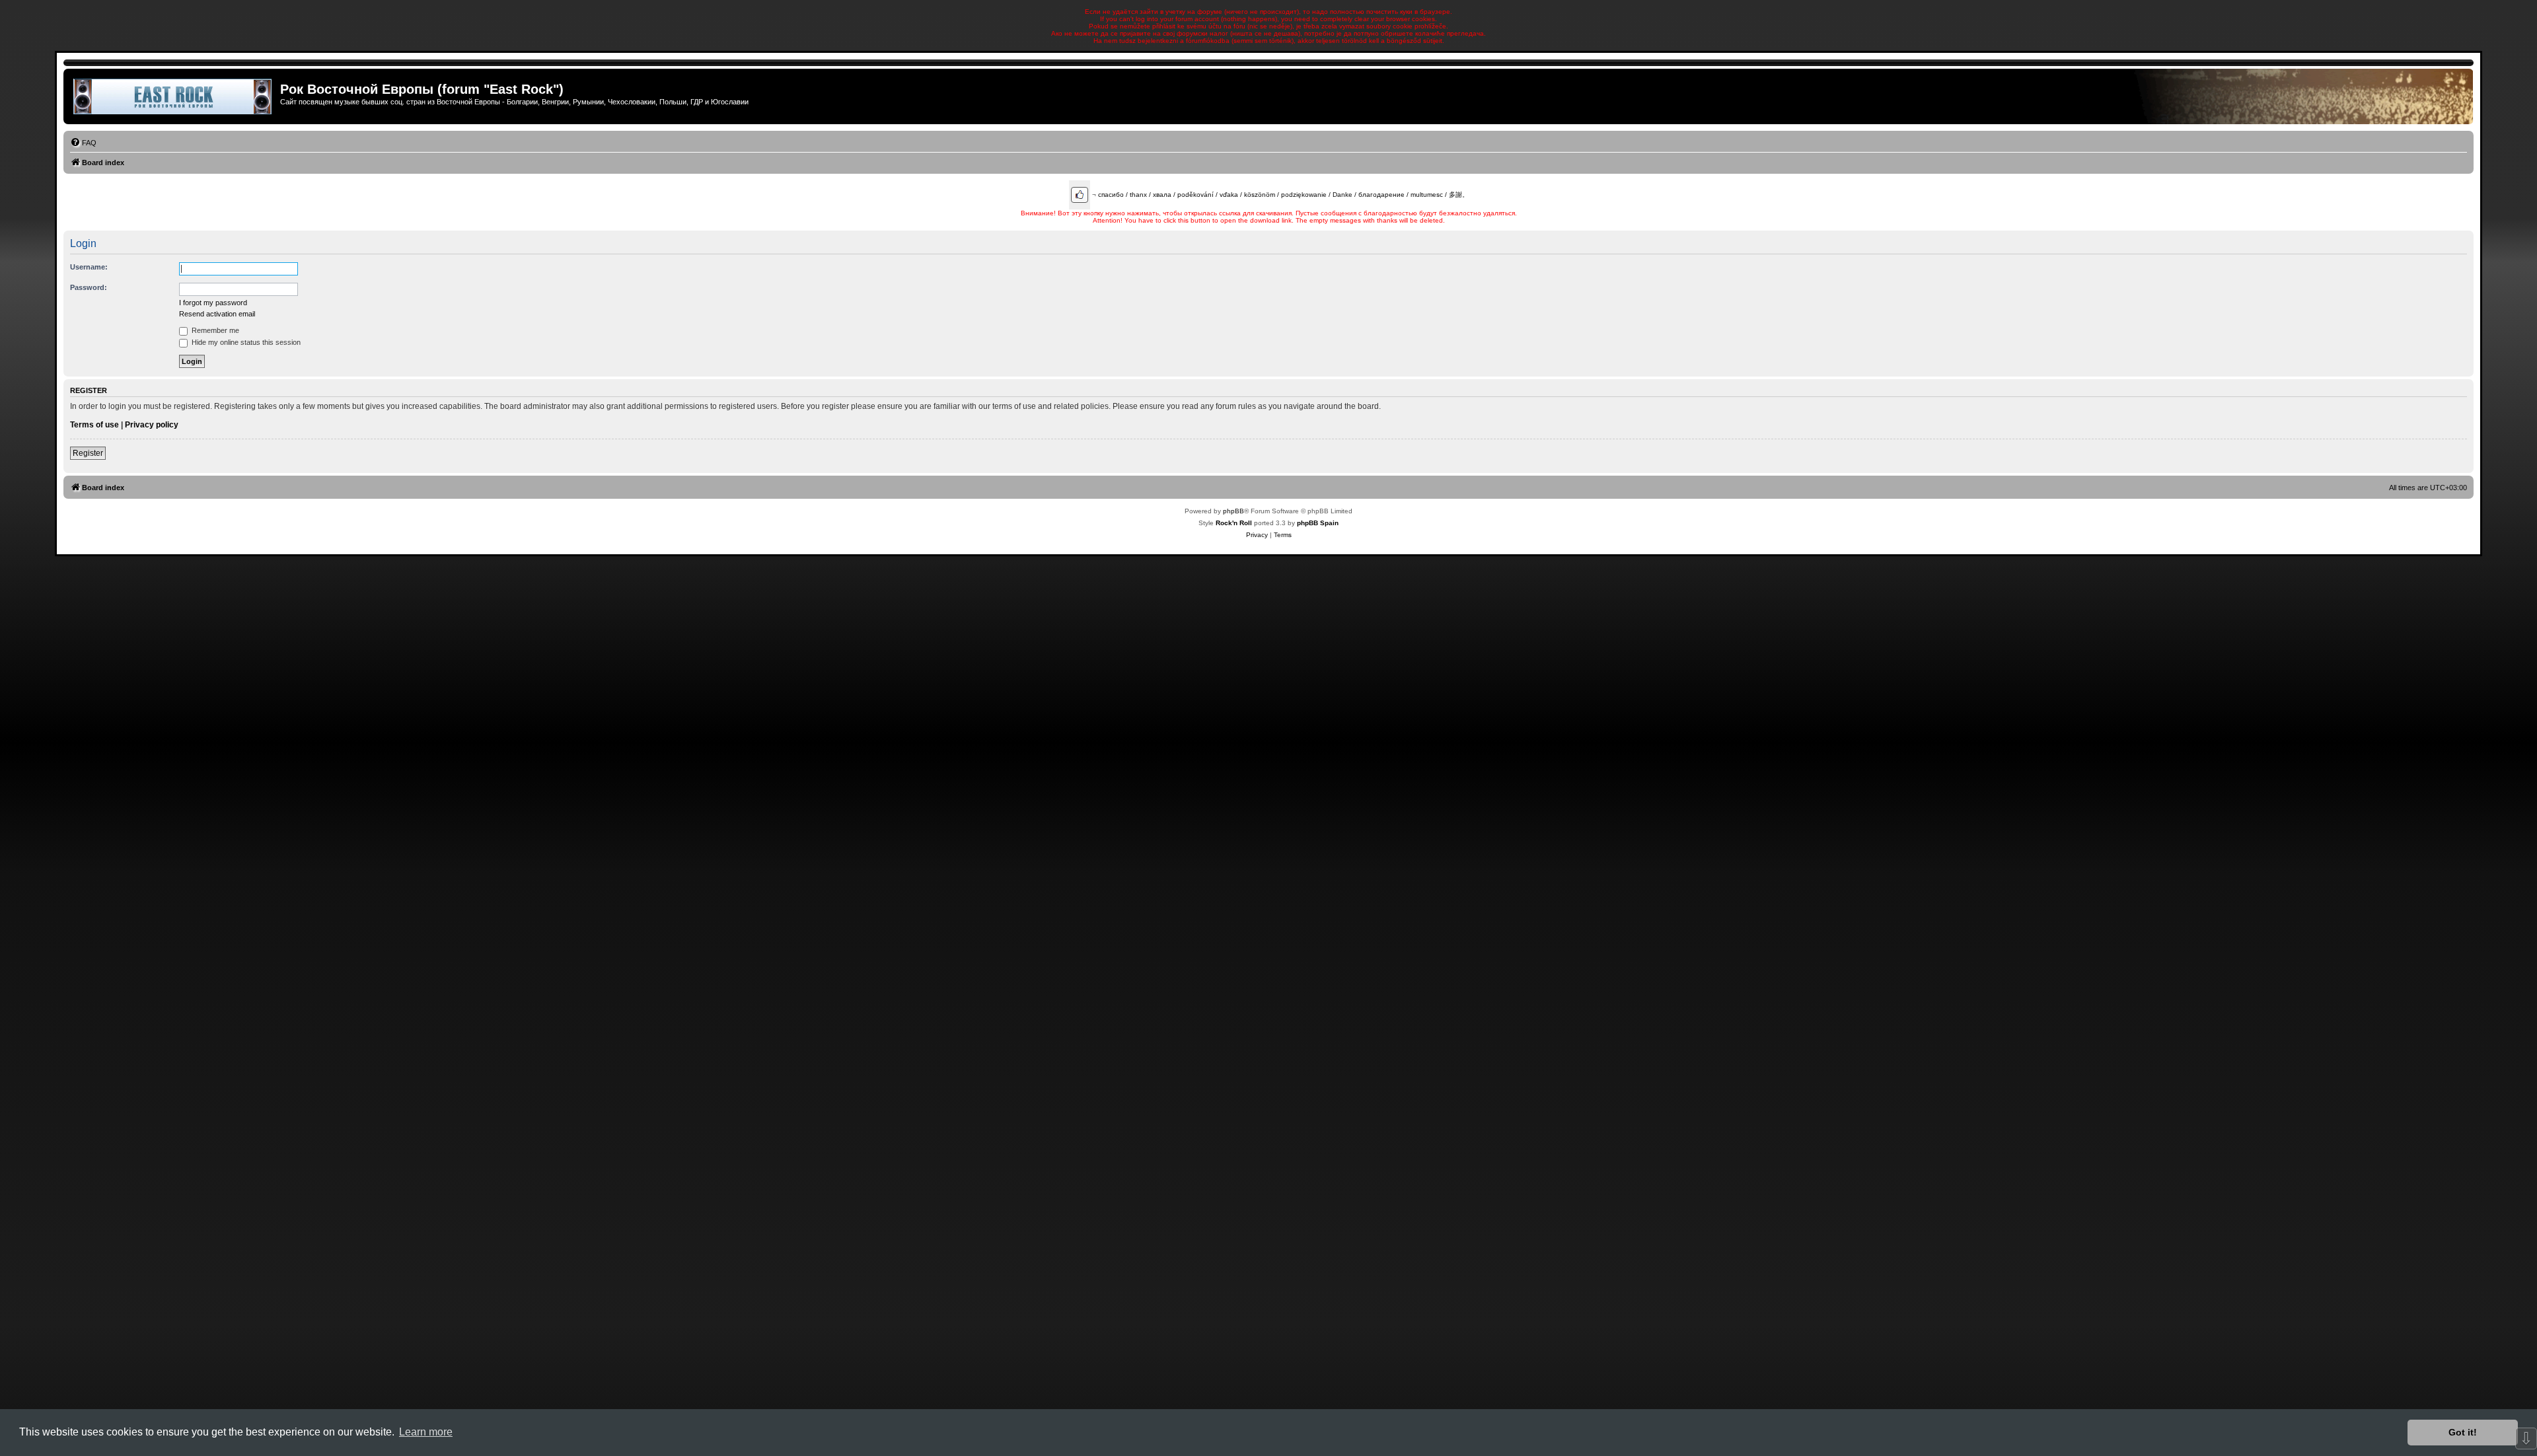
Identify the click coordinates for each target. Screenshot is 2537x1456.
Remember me (214, 330)
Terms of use (94, 425)
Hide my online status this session (245, 342)
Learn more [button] (426, 1432)
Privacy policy (152, 425)
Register (88, 453)
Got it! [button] (2463, 1432)
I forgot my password (213, 303)
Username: (89, 267)
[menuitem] (83, 143)
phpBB (1233, 511)
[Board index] (173, 96)
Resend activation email (217, 314)
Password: (89, 287)
